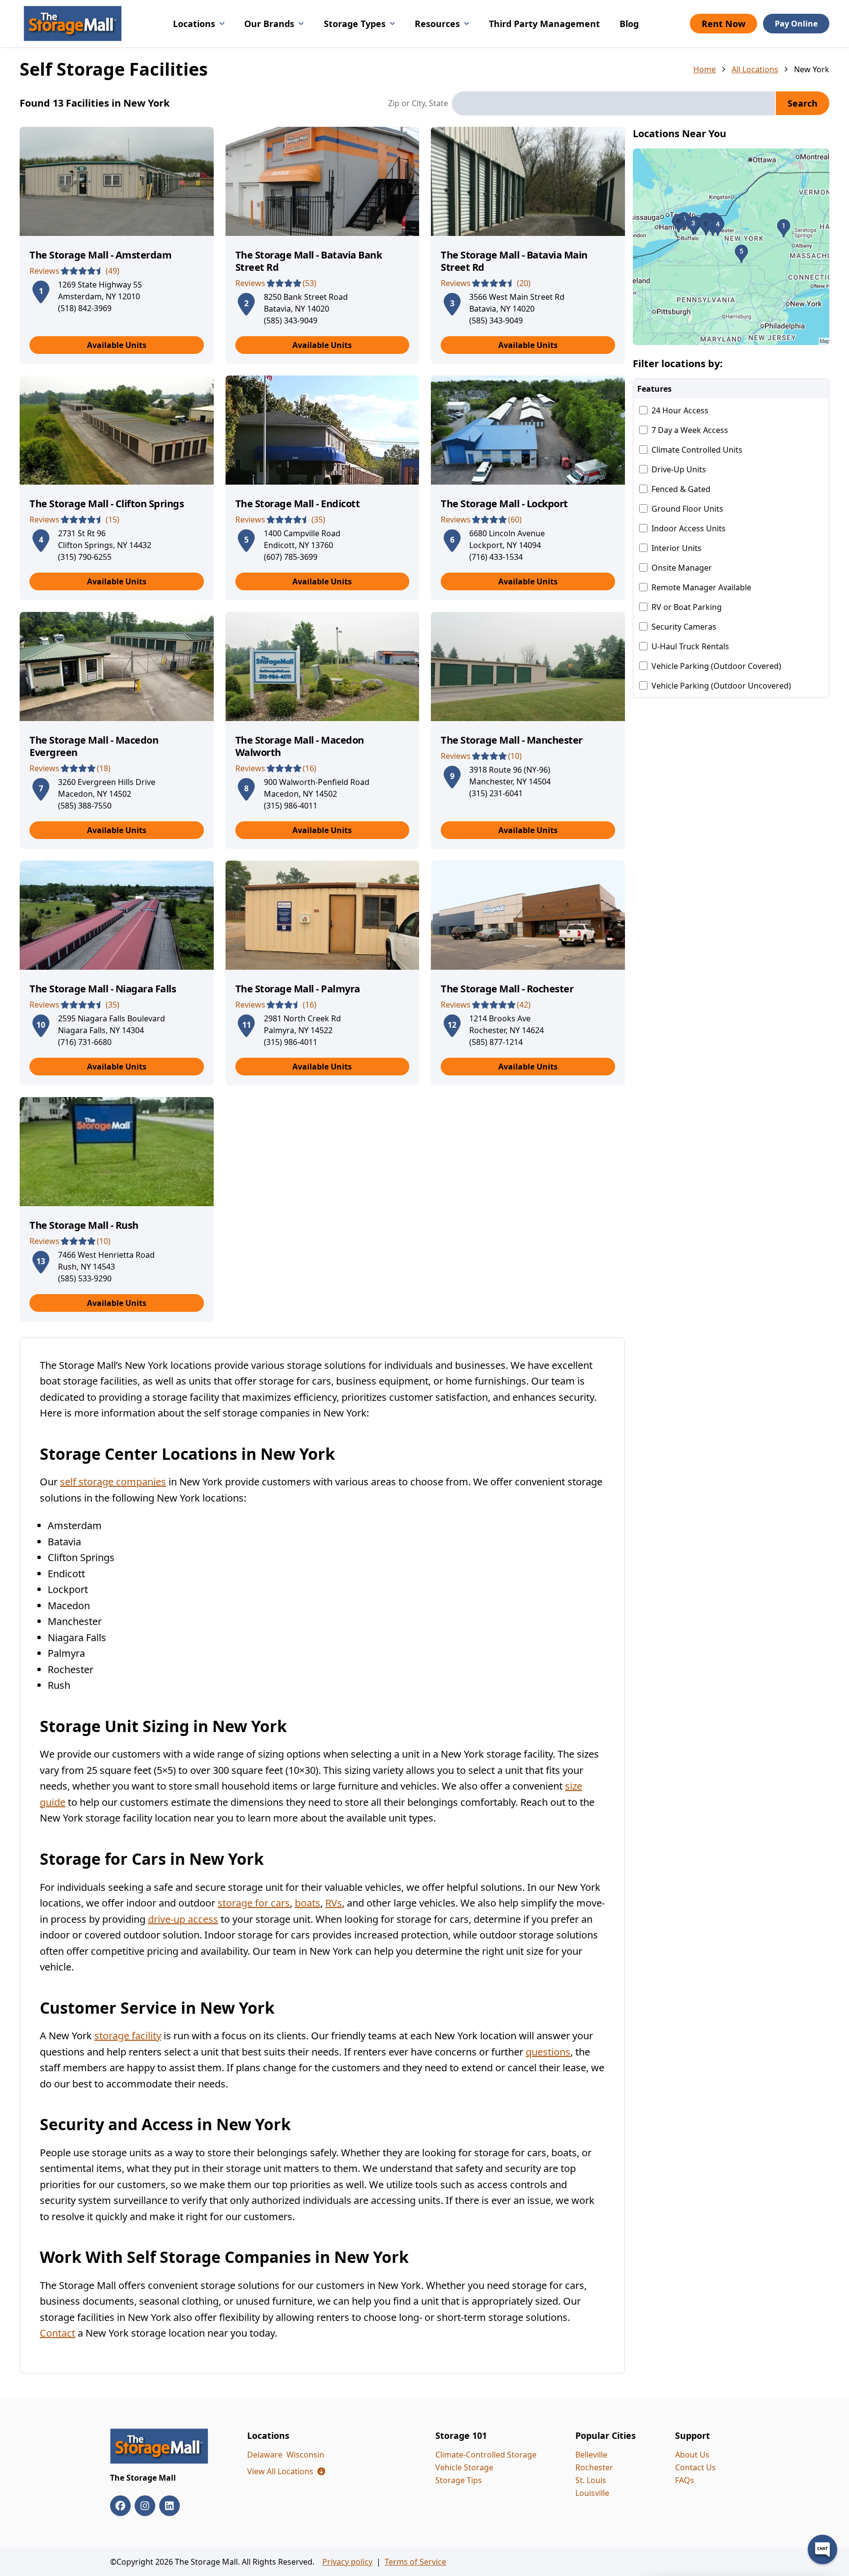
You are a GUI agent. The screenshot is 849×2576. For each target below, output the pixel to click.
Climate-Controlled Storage (486, 2455)
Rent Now (723, 24)
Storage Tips (459, 2480)
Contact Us (695, 2467)
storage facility (128, 2036)
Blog (629, 24)
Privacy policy (347, 2562)
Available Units (117, 345)
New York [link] (812, 69)
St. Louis (591, 2480)
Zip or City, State (418, 103)
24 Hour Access (680, 410)
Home (705, 69)
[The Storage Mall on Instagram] (145, 2506)
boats (308, 1903)
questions (548, 2052)
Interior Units (677, 548)
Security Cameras (684, 627)
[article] (117, 245)
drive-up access (183, 1919)
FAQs (685, 2480)
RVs (334, 1903)
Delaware (265, 2455)
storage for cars (254, 1903)
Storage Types (355, 24)
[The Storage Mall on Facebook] (120, 2506)
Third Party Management (544, 24)
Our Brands (269, 24)
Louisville (592, 2493)
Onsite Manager (682, 568)
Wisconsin (305, 2455)
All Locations (755, 69)
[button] (731, 247)
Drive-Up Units (679, 469)
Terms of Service (415, 2562)
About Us (692, 2455)
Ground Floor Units (687, 509)
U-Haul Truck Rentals (690, 646)
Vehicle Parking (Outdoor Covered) (716, 666)
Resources (437, 24)
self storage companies (113, 1482)
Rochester (594, 2467)
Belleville (591, 2455)
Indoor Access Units (689, 528)
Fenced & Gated (681, 489)
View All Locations (286, 2471)
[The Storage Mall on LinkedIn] (170, 2506)
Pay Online (796, 24)
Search (803, 103)
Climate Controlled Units (697, 450)
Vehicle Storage (464, 2467)
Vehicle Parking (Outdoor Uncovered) (721, 686)
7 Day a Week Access (690, 430)
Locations (194, 24)
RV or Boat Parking (687, 607)
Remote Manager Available (701, 587)
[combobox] (613, 103)
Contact (57, 2333)
